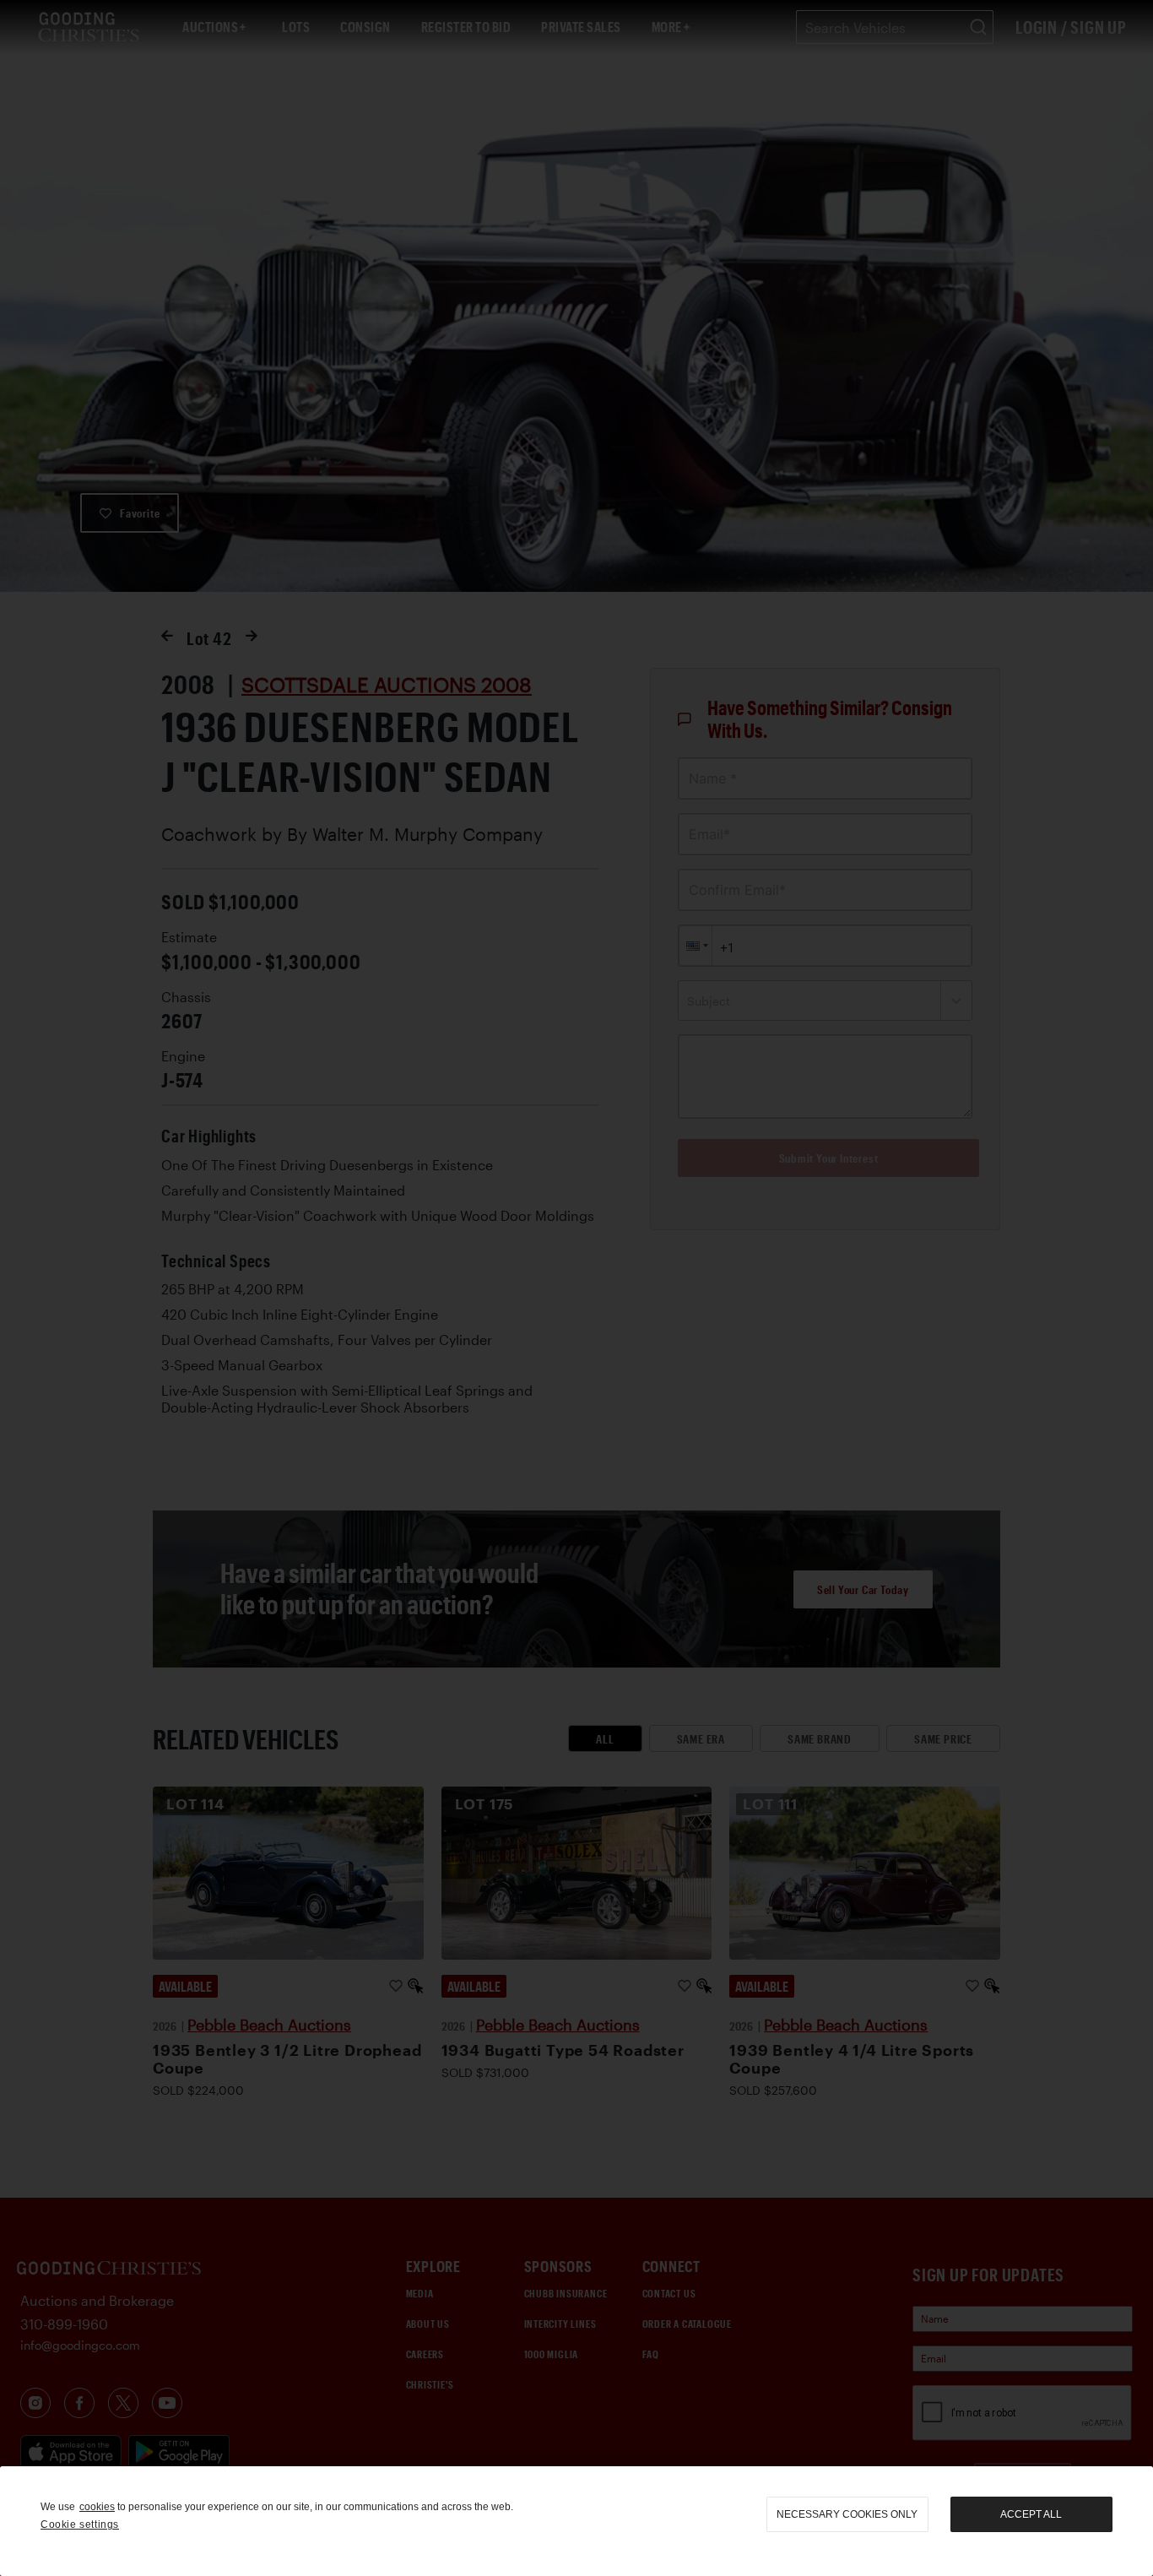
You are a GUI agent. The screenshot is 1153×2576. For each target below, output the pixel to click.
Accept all (1031, 2514)
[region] (576, 2521)
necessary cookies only (847, 2514)
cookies (97, 2507)
